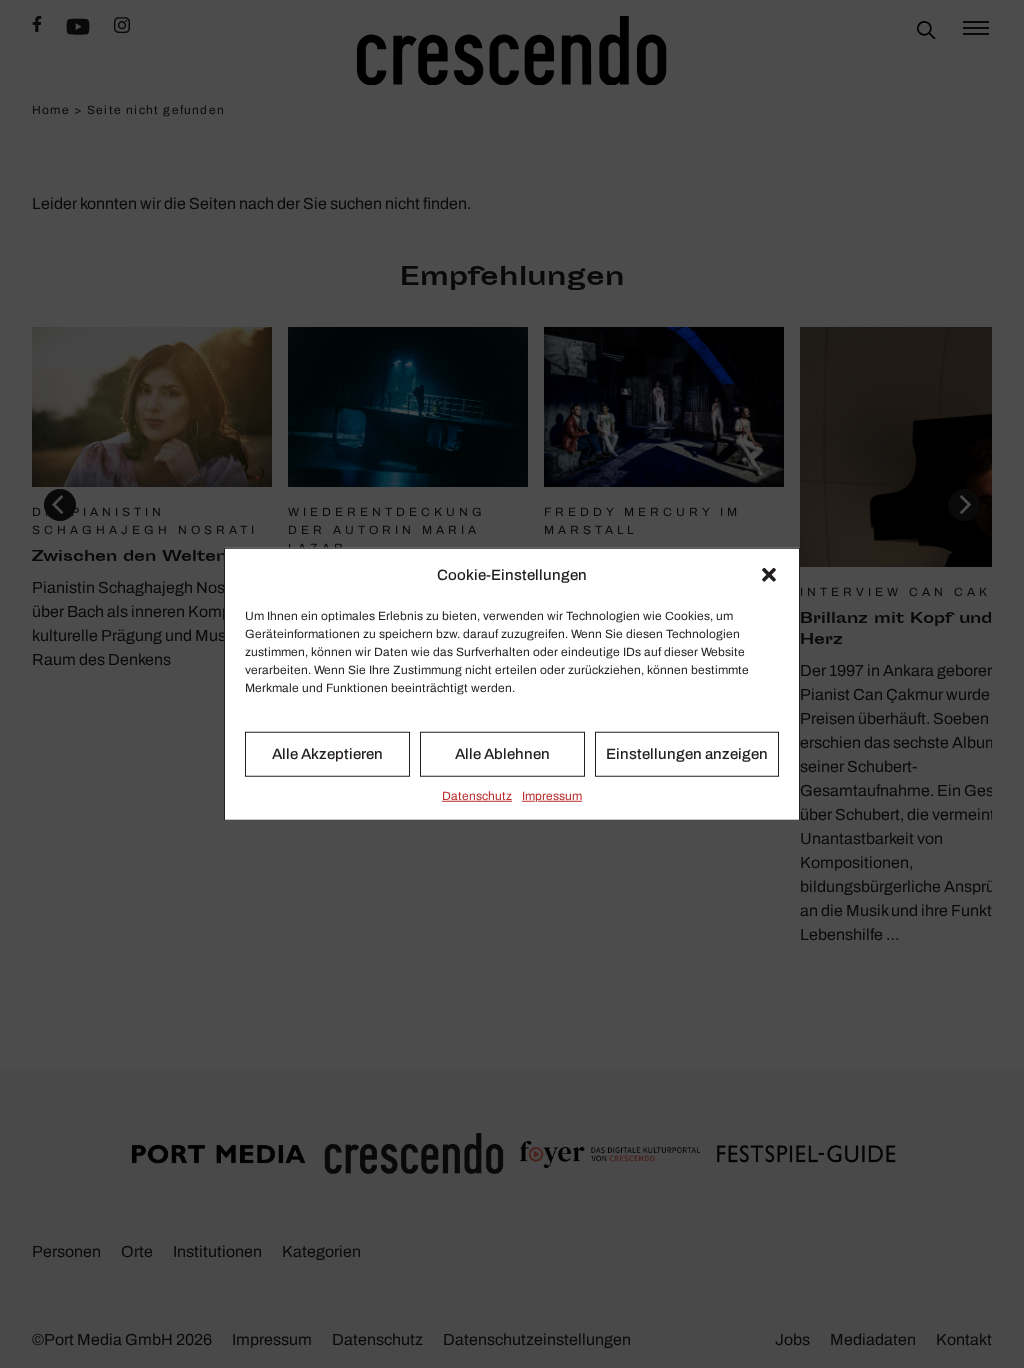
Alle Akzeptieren (327, 754)
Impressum (552, 795)
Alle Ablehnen (502, 754)
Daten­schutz (477, 795)
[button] (769, 575)
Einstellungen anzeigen (687, 754)
